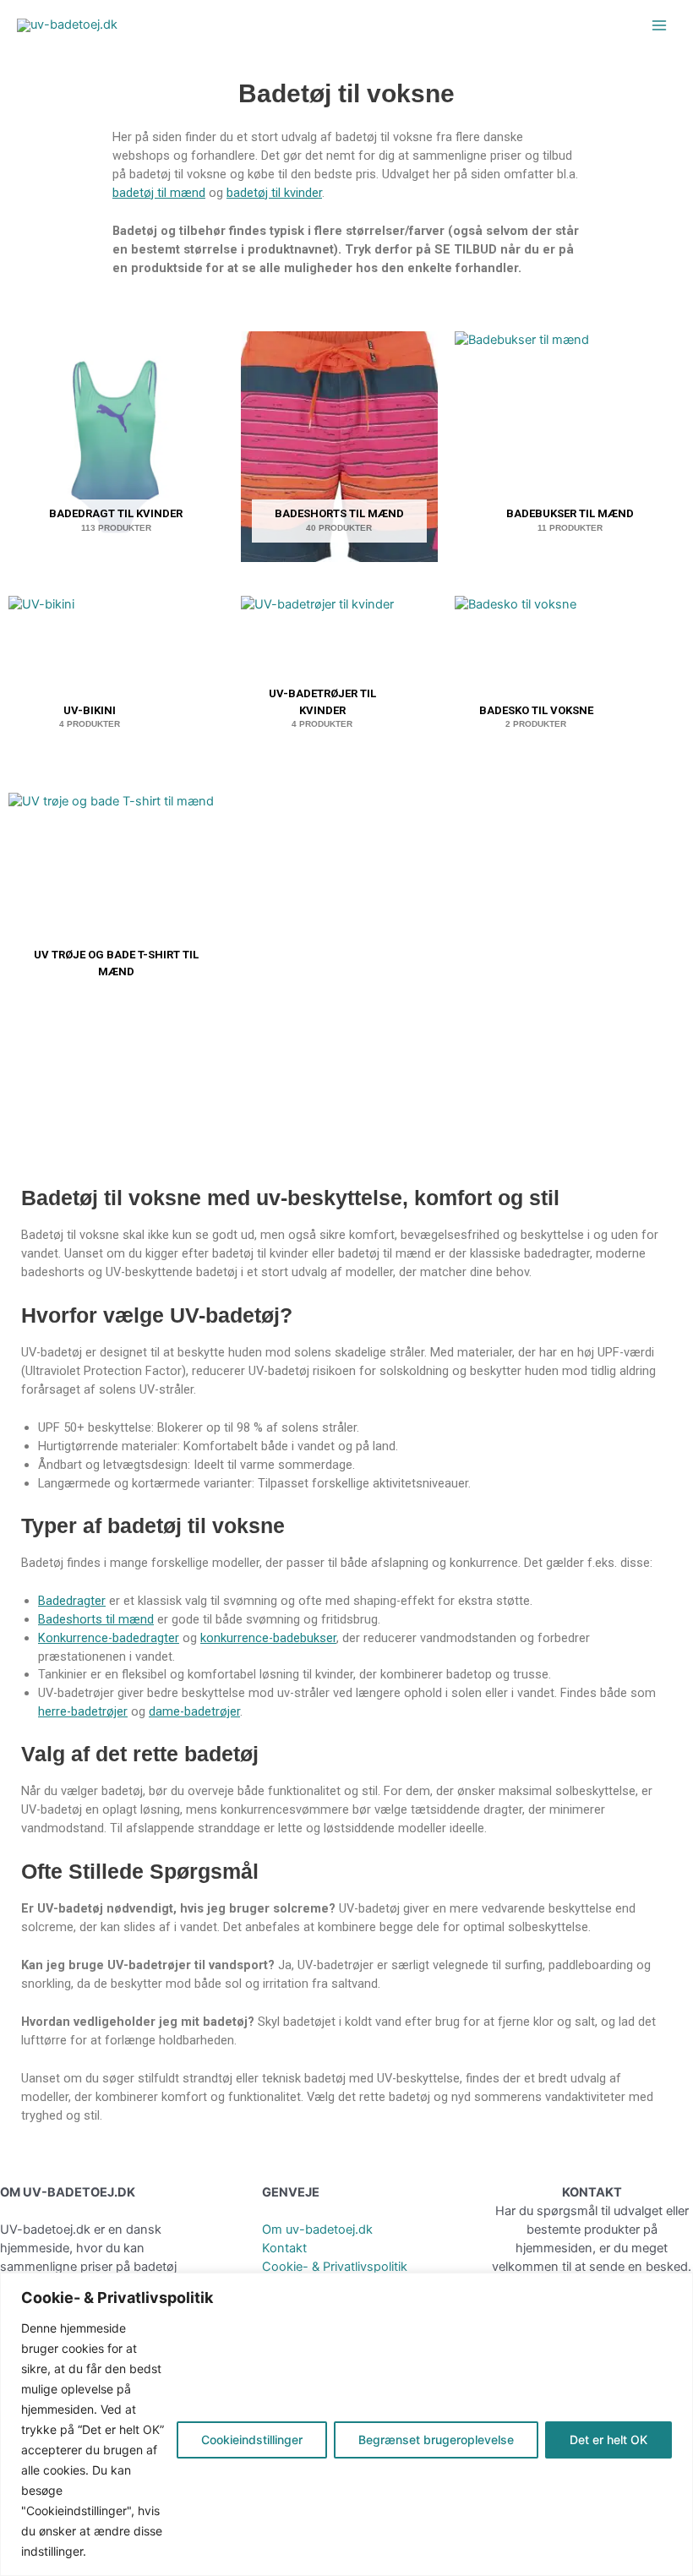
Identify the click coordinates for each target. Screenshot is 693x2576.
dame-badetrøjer (194, 1711)
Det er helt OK (608, 2440)
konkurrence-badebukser (268, 1638)
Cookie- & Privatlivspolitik (335, 2267)
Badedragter (72, 1601)
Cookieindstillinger (252, 2440)
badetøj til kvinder (274, 193)
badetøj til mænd (159, 193)
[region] (346, 2424)
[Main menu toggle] (659, 25)
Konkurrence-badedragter (109, 1638)
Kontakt (284, 2248)
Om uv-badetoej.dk (317, 2229)
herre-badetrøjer (83, 1711)
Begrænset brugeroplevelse (436, 2440)
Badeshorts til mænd (96, 1619)
